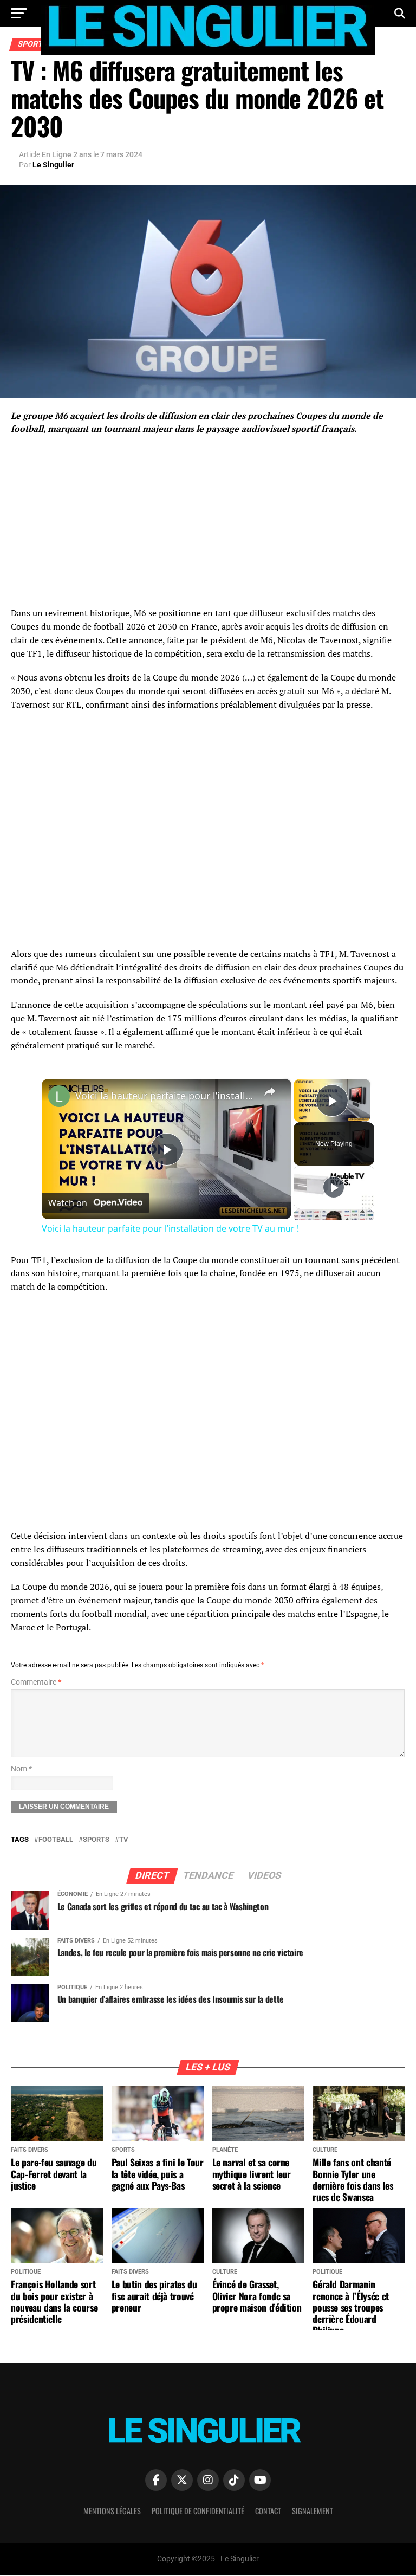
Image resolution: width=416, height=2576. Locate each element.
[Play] (334, 1187)
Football (56, 1840)
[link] (59, 1096)
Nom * (21, 1769)
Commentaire (36, 1682)
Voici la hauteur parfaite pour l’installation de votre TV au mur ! (165, 1096)
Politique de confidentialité (198, 2511)
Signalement (313, 2511)
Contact (268, 2511)
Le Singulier (53, 165)
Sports (96, 1840)
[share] (270, 1091)
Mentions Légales (112, 2511)
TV (123, 1840)
